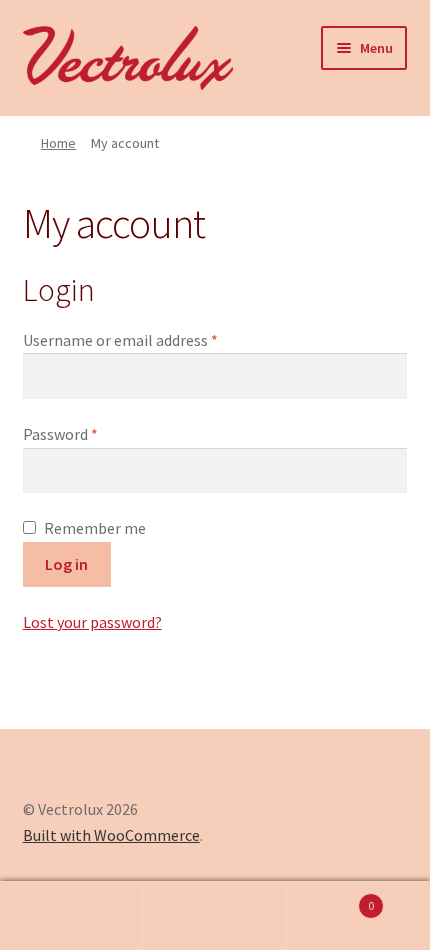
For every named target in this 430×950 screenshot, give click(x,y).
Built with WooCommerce (111, 835)
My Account (71, 916)
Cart (331, 898)
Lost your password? (92, 622)
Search (214, 916)
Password (90, 433)
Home (58, 143)
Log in (66, 564)
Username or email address (150, 339)
